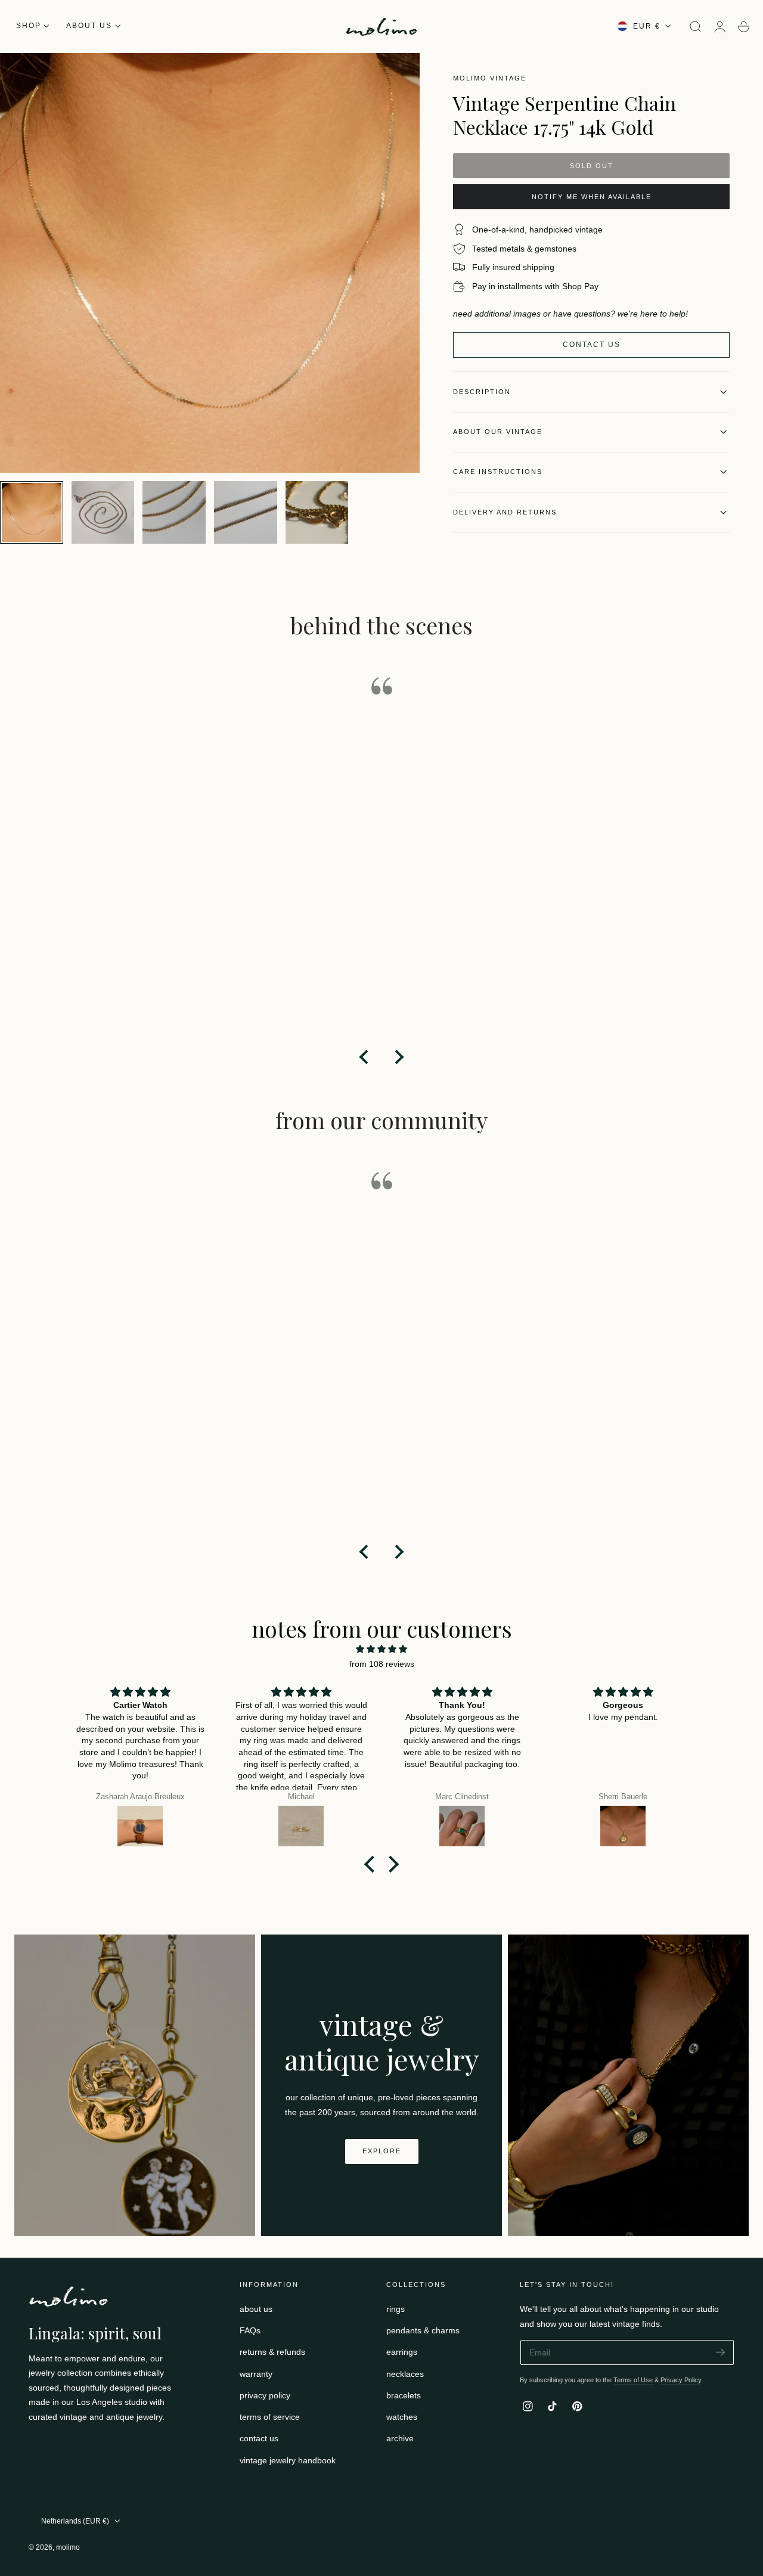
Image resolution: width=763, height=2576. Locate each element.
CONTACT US (592, 345)
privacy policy (265, 2395)
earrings (402, 2352)
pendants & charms (423, 2331)
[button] (696, 27)
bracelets (404, 2395)
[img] (381, 1649)
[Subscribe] (720, 2352)
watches (402, 2417)
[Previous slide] (365, 1057)
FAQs (250, 2331)
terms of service (270, 2417)
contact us (259, 2439)
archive (400, 2439)
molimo (68, 2547)
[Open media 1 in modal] (399, 74)
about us (256, 2309)
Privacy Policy (681, 2380)
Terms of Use (634, 2380)
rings (396, 2309)
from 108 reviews (382, 1664)
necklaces (405, 2374)
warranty (256, 2374)
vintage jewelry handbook (288, 2460)
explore (382, 2151)
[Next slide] (398, 1057)
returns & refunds (272, 2352)
